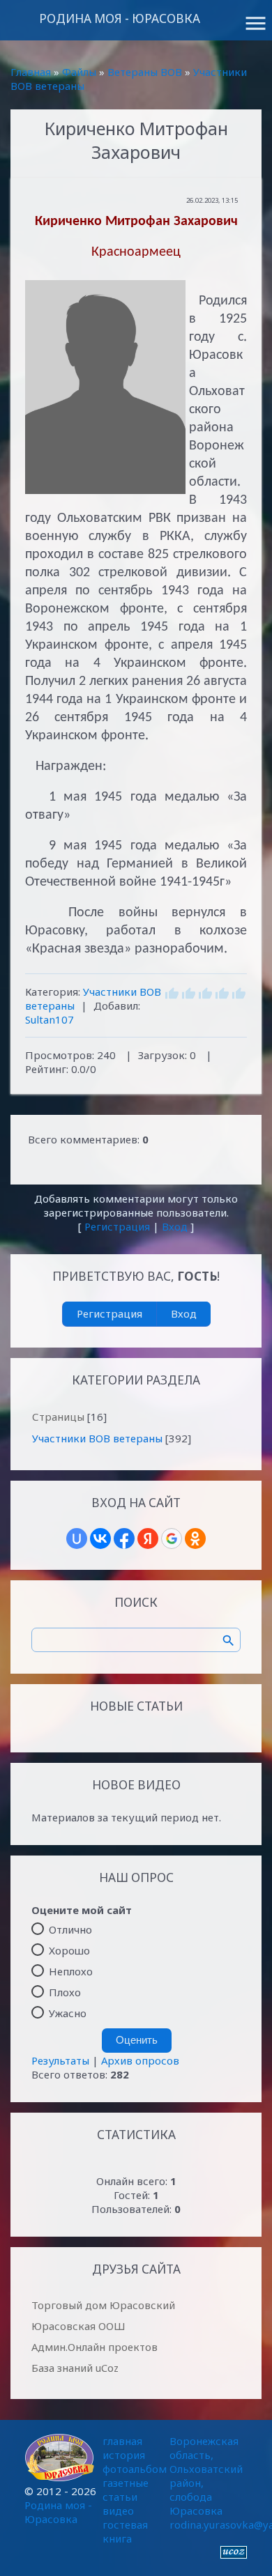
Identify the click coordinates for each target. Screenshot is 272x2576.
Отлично (70, 1929)
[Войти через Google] (172, 1538)
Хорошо (69, 1950)
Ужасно (68, 2013)
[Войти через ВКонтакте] (100, 1538)
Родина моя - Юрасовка (120, 18)
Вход (175, 1226)
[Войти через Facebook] (124, 1538)
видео (118, 2511)
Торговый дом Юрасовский (103, 2305)
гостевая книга (125, 2531)
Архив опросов (140, 2060)
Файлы (79, 72)
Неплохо (71, 1971)
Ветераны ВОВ (145, 72)
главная (122, 2441)
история (124, 2455)
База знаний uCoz (75, 2368)
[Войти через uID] (77, 1538)
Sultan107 (50, 1019)
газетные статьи (126, 2490)
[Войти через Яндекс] (148, 1538)
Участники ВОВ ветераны (97, 1438)
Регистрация (117, 1226)
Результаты (60, 2060)
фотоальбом (135, 2469)
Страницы (58, 1417)
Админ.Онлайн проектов (95, 2347)
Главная (31, 72)
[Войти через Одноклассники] (195, 1538)
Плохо (65, 1992)
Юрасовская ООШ (78, 2326)
